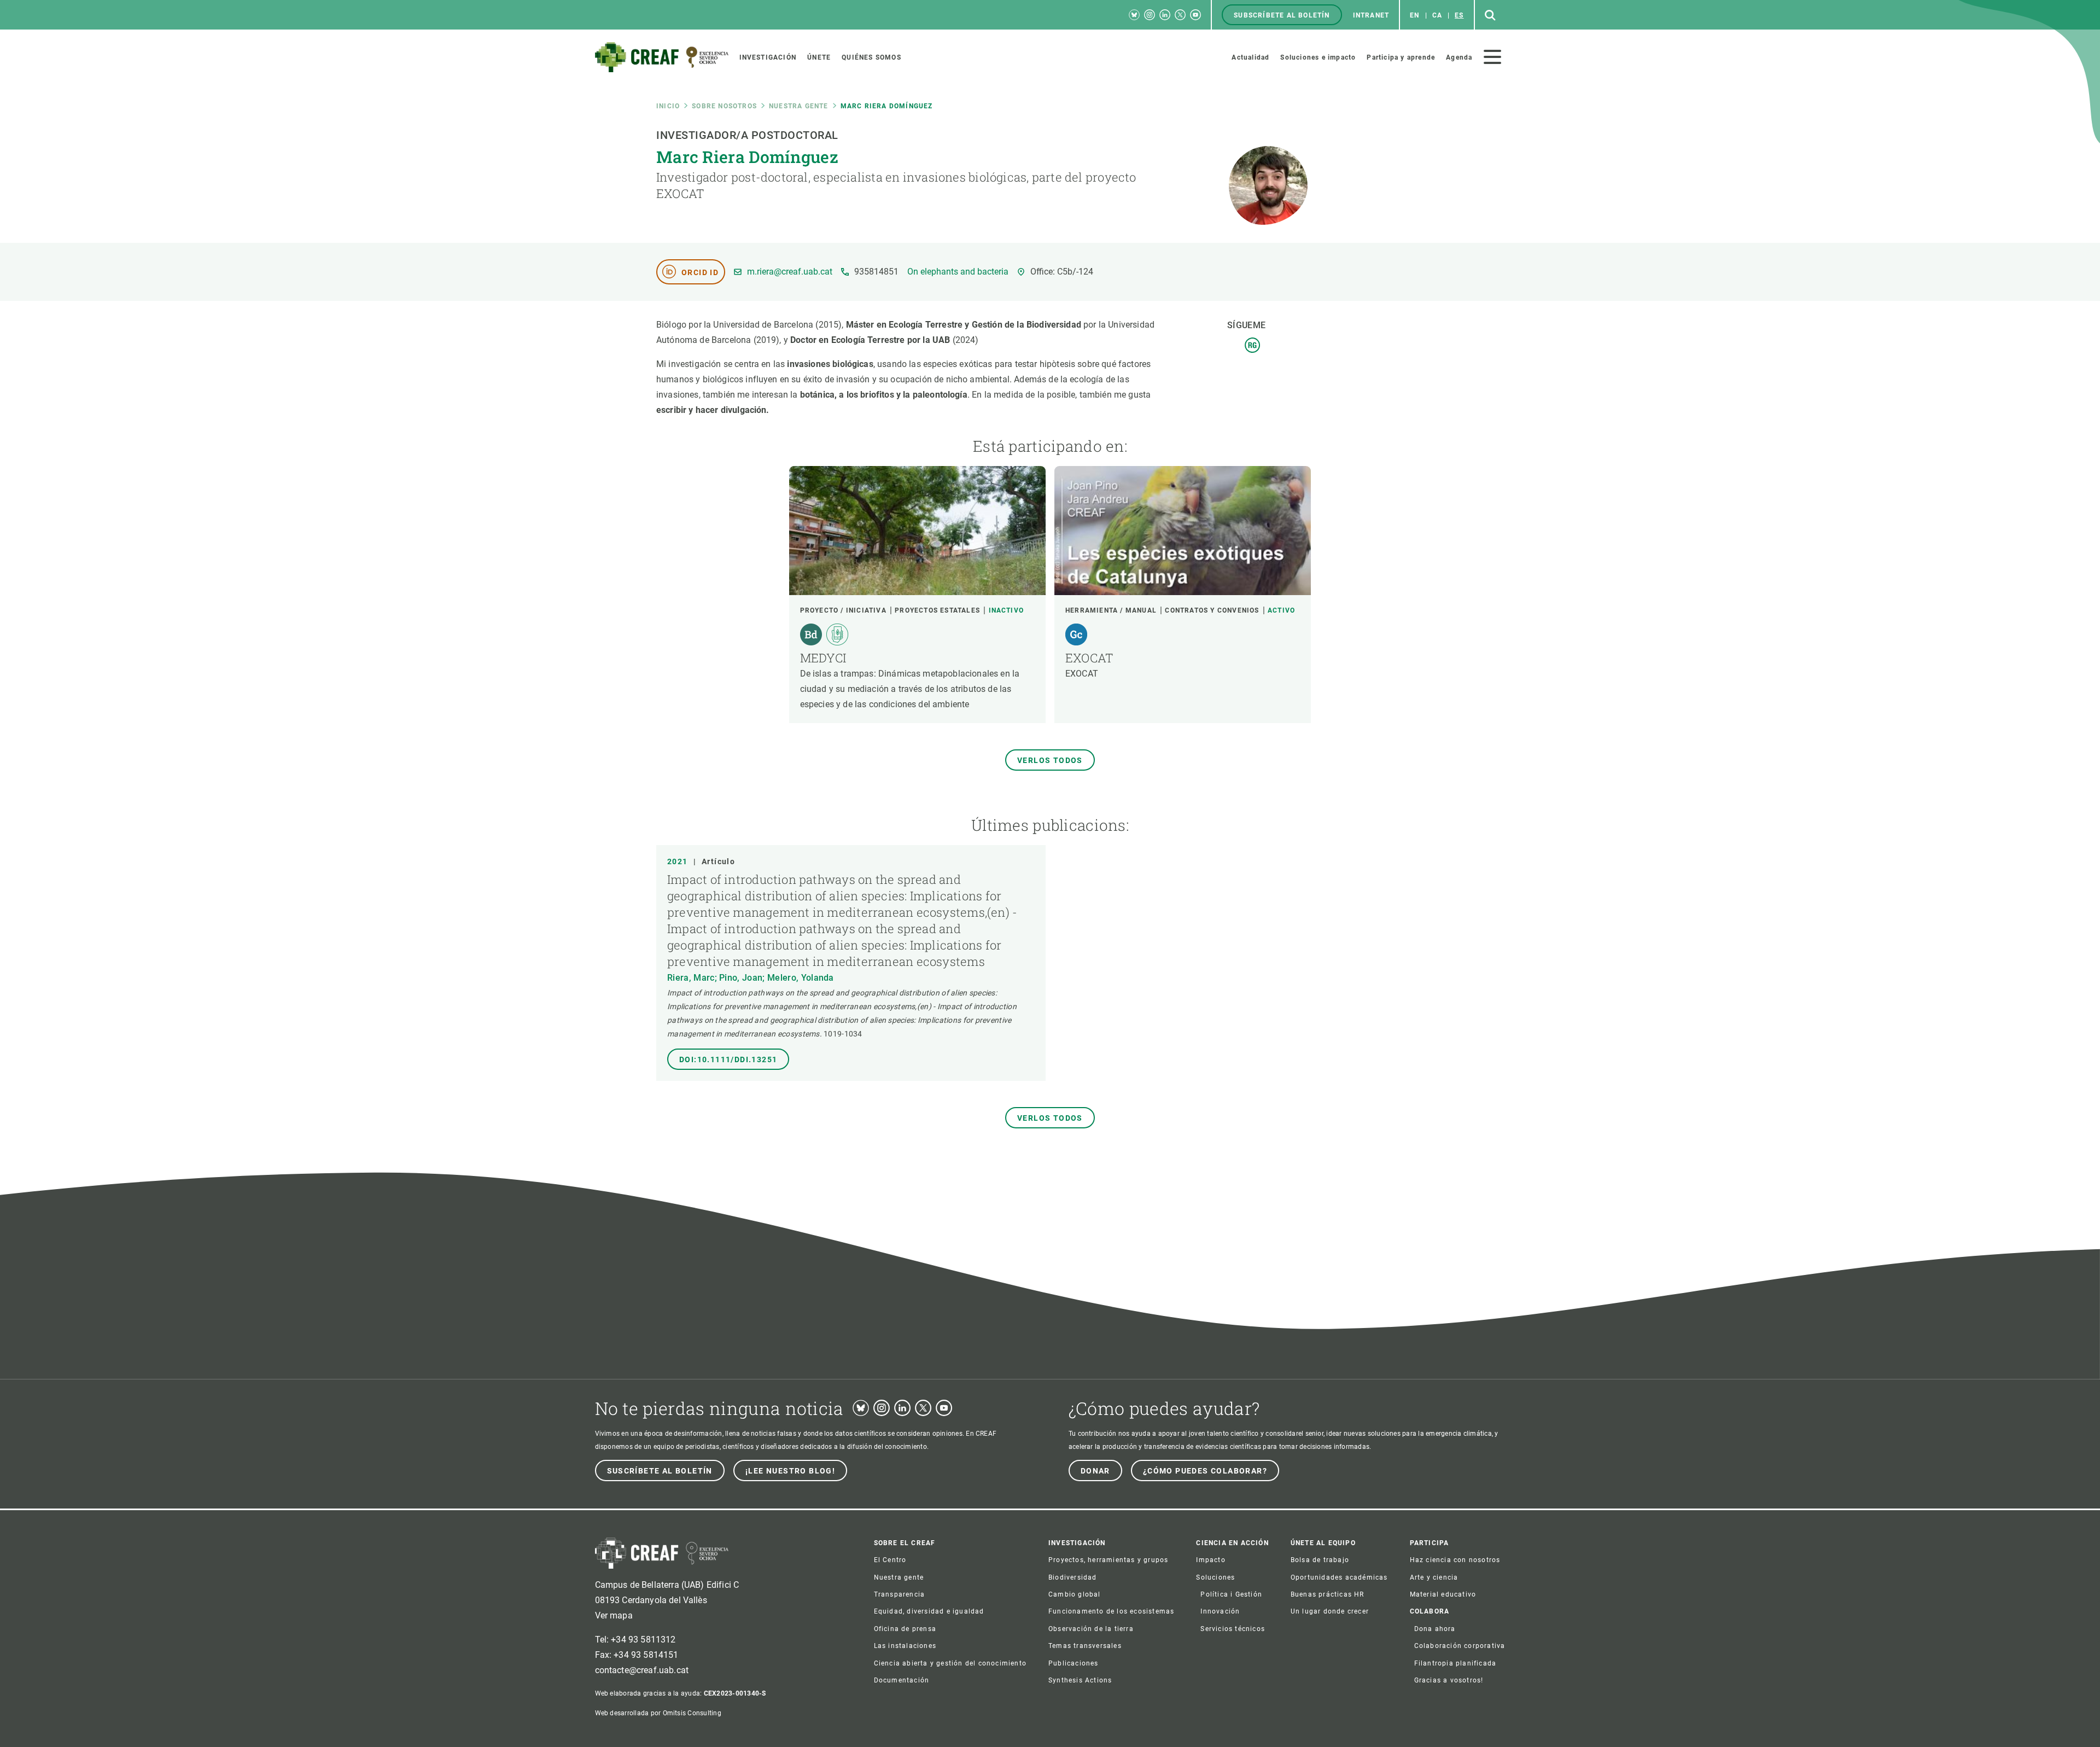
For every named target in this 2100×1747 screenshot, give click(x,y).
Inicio (668, 106)
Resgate (1252, 345)
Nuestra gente (799, 106)
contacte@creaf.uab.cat (642, 1670)
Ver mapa (614, 1615)
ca (1437, 15)
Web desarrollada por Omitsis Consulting (658, 1713)
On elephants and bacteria (958, 272)
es (1459, 15)
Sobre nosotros (724, 106)
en (1414, 15)
